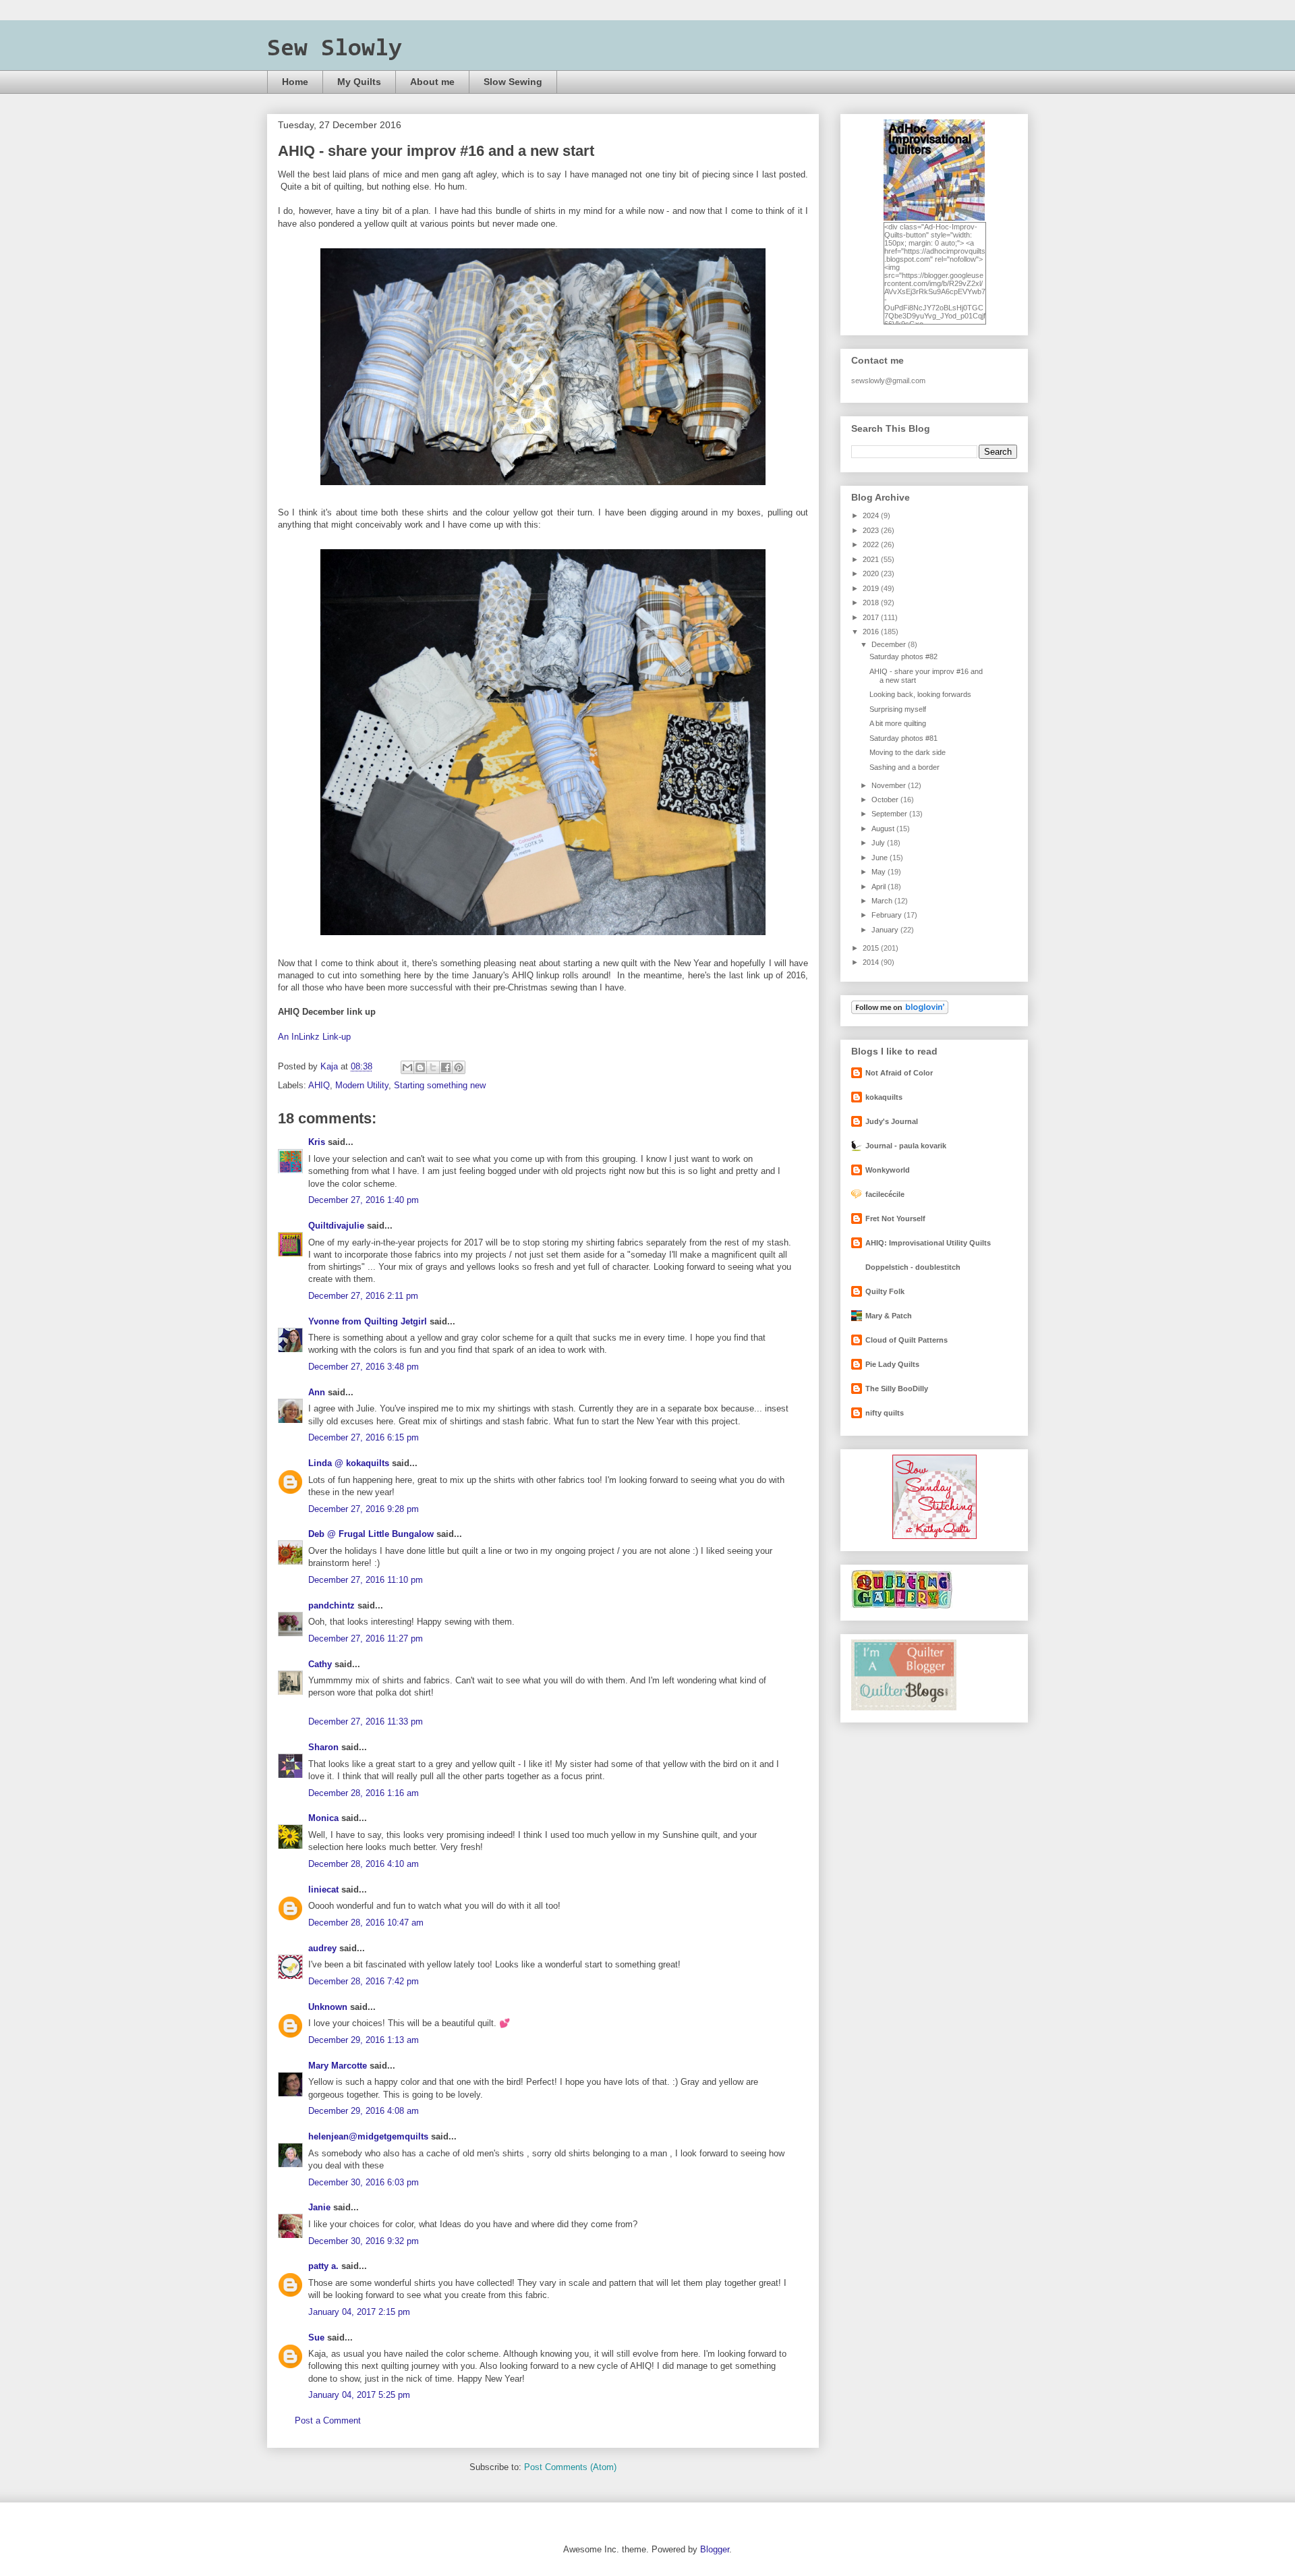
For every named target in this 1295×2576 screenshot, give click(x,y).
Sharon (323, 1747)
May (880, 872)
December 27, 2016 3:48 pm (364, 1367)
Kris (317, 1142)
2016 (872, 632)
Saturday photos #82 (903, 656)
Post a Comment (328, 2420)
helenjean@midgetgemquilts (368, 2136)
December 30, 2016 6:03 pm (364, 2182)
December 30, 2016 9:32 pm (364, 2241)
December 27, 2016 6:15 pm (364, 1437)
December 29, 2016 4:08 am (364, 2111)
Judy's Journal (892, 1121)
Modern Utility (362, 1085)
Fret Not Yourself (895, 1219)
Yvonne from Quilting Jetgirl (368, 1321)
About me (432, 82)
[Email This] (407, 1067)
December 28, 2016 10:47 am (366, 1923)
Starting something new (440, 1085)
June (881, 858)
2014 (872, 962)
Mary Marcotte (338, 2066)
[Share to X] (433, 1067)
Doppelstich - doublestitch (913, 1267)
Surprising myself (898, 709)
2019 (872, 588)
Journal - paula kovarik (906, 1146)
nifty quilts (885, 1413)
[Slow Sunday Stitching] (934, 1536)
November (890, 785)
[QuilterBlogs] (904, 1708)
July (879, 843)
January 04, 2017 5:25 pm (359, 2395)
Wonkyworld (888, 1170)
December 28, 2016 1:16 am (364, 1793)
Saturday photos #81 (903, 738)
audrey (322, 1948)
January (886, 930)
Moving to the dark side (908, 752)
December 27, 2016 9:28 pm (364, 1509)
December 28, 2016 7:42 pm (364, 1981)
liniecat (323, 1889)
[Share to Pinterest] (459, 1067)
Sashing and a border (904, 767)
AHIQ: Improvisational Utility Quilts (928, 1243)
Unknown (328, 2007)
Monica (323, 1818)
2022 (872, 544)
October (886, 800)
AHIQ (319, 1085)
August (884, 829)
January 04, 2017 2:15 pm (359, 2312)
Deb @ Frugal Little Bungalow (371, 1534)
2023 (872, 530)
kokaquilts (884, 1097)
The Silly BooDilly (897, 1389)
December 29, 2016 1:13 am (364, 2040)
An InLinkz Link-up (314, 1037)
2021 (872, 559)
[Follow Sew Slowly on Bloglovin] (900, 1011)
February (888, 915)
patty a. (323, 2266)
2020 (872, 573)
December (890, 644)
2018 (872, 603)
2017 (872, 617)
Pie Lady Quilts (892, 1364)
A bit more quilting (898, 723)
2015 (872, 948)
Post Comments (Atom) (570, 2467)
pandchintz (332, 1605)
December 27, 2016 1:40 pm (364, 1200)
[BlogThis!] (420, 1067)
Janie (319, 2207)
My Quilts (359, 82)
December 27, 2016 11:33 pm (366, 1721)
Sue (316, 2337)
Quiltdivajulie (336, 1226)
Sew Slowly (335, 49)
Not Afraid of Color (899, 1073)
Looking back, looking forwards (920, 694)
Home (295, 82)
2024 (872, 515)
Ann (317, 1392)
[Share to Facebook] (446, 1067)
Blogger (715, 2549)
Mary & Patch (889, 1316)
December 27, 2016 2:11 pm (363, 1296)
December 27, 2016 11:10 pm (366, 1580)
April (880, 887)
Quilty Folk (885, 1291)
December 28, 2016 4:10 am (364, 1864)
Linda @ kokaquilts (349, 1463)
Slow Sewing (513, 82)
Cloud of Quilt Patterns (906, 1340)
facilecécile (885, 1194)
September (890, 814)
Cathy (320, 1664)
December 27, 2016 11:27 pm (366, 1639)
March (883, 901)
